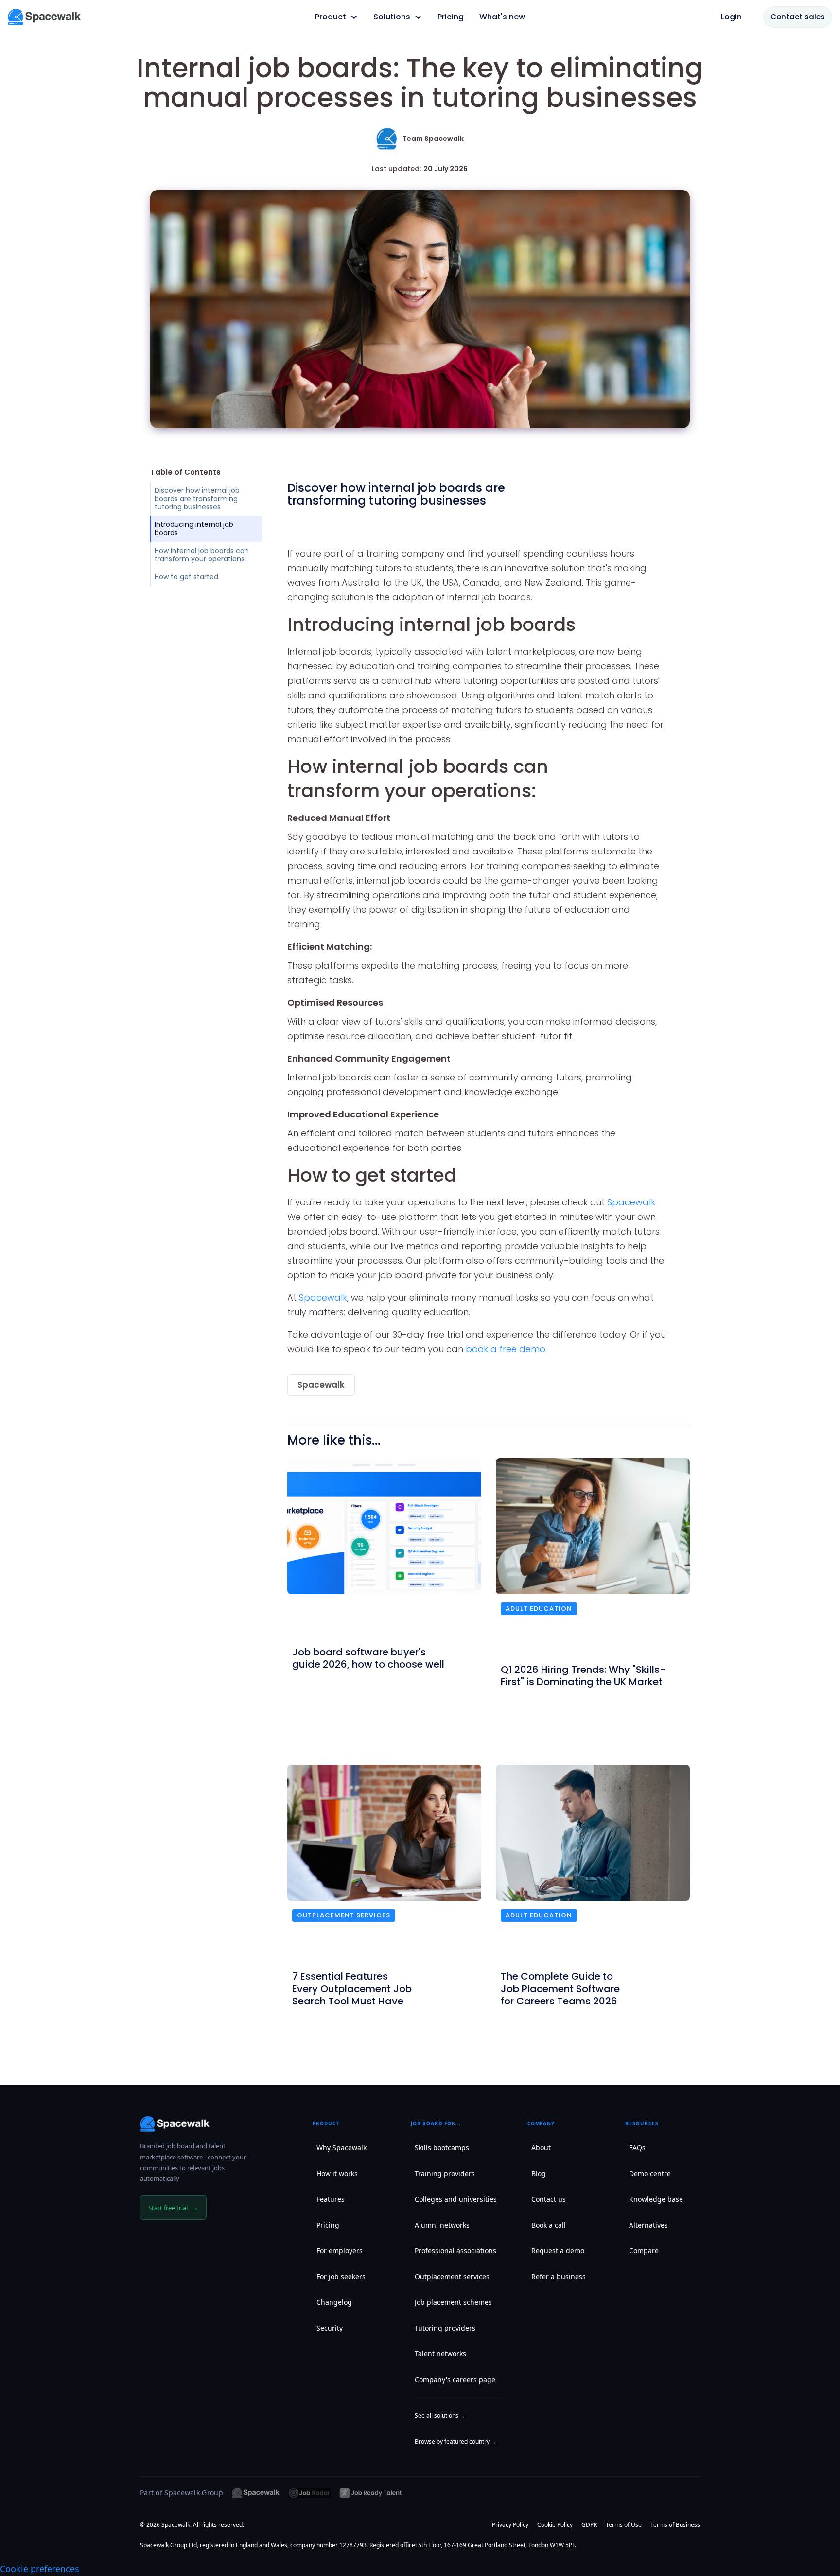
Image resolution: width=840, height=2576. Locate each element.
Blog (539, 2173)
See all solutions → (440, 2415)
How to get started (186, 577)
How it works (337, 2173)
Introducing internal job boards (194, 529)
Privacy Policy (510, 2525)
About (541, 2148)
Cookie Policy (555, 2525)
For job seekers (341, 2276)
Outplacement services (344, 1915)
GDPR (589, 2525)
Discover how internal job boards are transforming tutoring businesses (197, 499)
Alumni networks (442, 2225)
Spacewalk (631, 1202)
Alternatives (648, 2225)
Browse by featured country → (456, 2442)
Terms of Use (624, 2525)
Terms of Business (675, 2525)
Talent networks (440, 2354)
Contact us (549, 2199)
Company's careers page (455, 2379)
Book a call (549, 2225)
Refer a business (559, 2276)
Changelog (334, 2302)
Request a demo (558, 2251)
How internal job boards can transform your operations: (202, 555)
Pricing (328, 2225)
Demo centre (650, 2173)
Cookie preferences (40, 2569)
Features (331, 2199)
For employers (340, 2251)
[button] (336, 17)
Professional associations (455, 2251)
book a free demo (506, 1349)
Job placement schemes (453, 2302)
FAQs (637, 2148)
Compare (644, 2251)
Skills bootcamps (442, 2148)
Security (330, 2328)
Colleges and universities (456, 2199)
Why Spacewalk (341, 2148)
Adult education (539, 1609)
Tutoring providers (445, 2328)
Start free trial (173, 2207)
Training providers (445, 2173)
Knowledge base (656, 2199)
